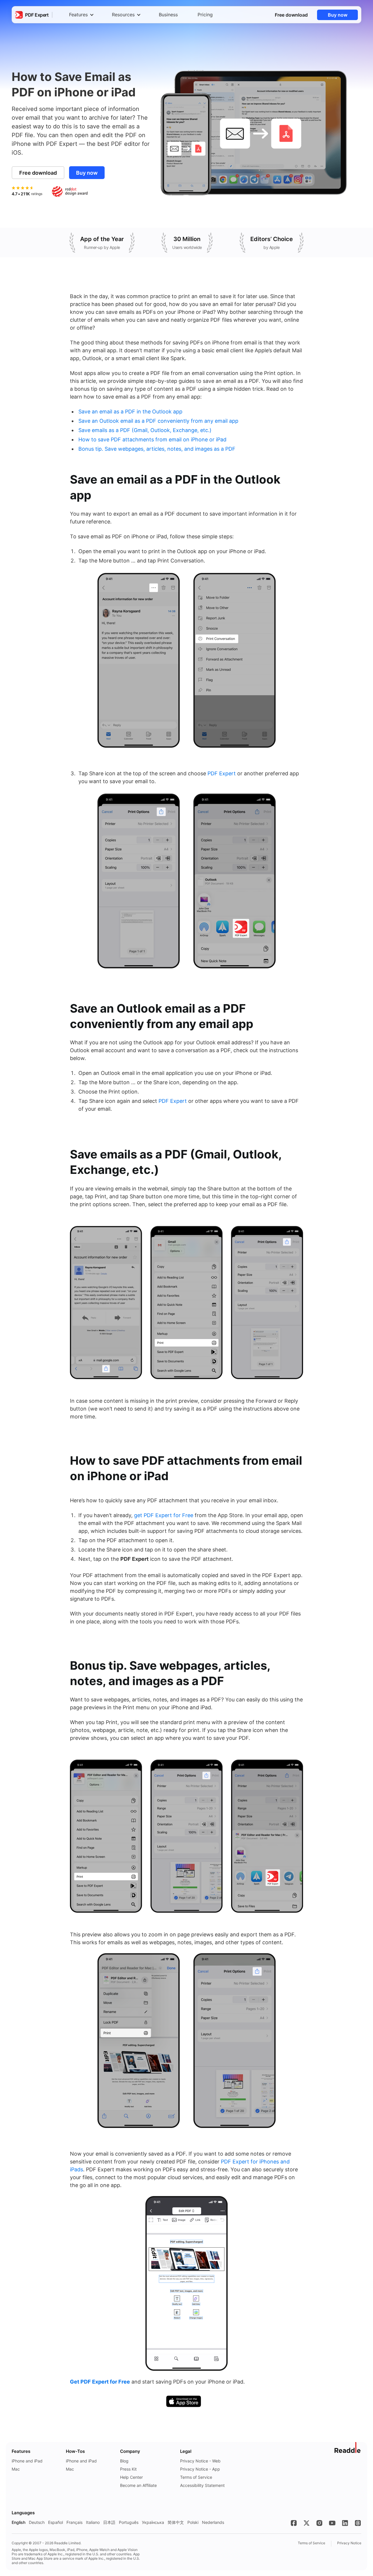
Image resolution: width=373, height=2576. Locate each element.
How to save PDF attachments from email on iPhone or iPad (152, 439)
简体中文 (176, 2522)
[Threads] (358, 2523)
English (19, 2522)
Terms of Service (196, 2477)
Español (56, 2522)
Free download (291, 15)
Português (129, 2522)
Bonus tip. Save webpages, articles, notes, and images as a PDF (157, 449)
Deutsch (37, 2522)
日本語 (109, 2522)
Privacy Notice (349, 2543)
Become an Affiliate (138, 2485)
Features (78, 15)
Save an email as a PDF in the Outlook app (130, 412)
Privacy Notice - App (200, 2469)
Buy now (338, 15)
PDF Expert (222, 773)
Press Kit (128, 2469)
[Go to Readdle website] (348, 2448)
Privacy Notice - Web (200, 2461)
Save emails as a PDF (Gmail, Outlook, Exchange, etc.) (145, 430)
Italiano (93, 2522)
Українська (153, 2522)
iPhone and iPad (27, 2461)
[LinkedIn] (345, 2523)
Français (74, 2522)
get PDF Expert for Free (164, 1515)
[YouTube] (332, 2523)
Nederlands (213, 2522)
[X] (307, 2523)
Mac (16, 2469)
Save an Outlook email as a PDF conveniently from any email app (158, 421)
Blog (124, 2461)
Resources (123, 15)
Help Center (131, 2477)
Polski (193, 2522)
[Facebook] (294, 2523)
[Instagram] (319, 2523)
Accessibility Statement (202, 2485)
